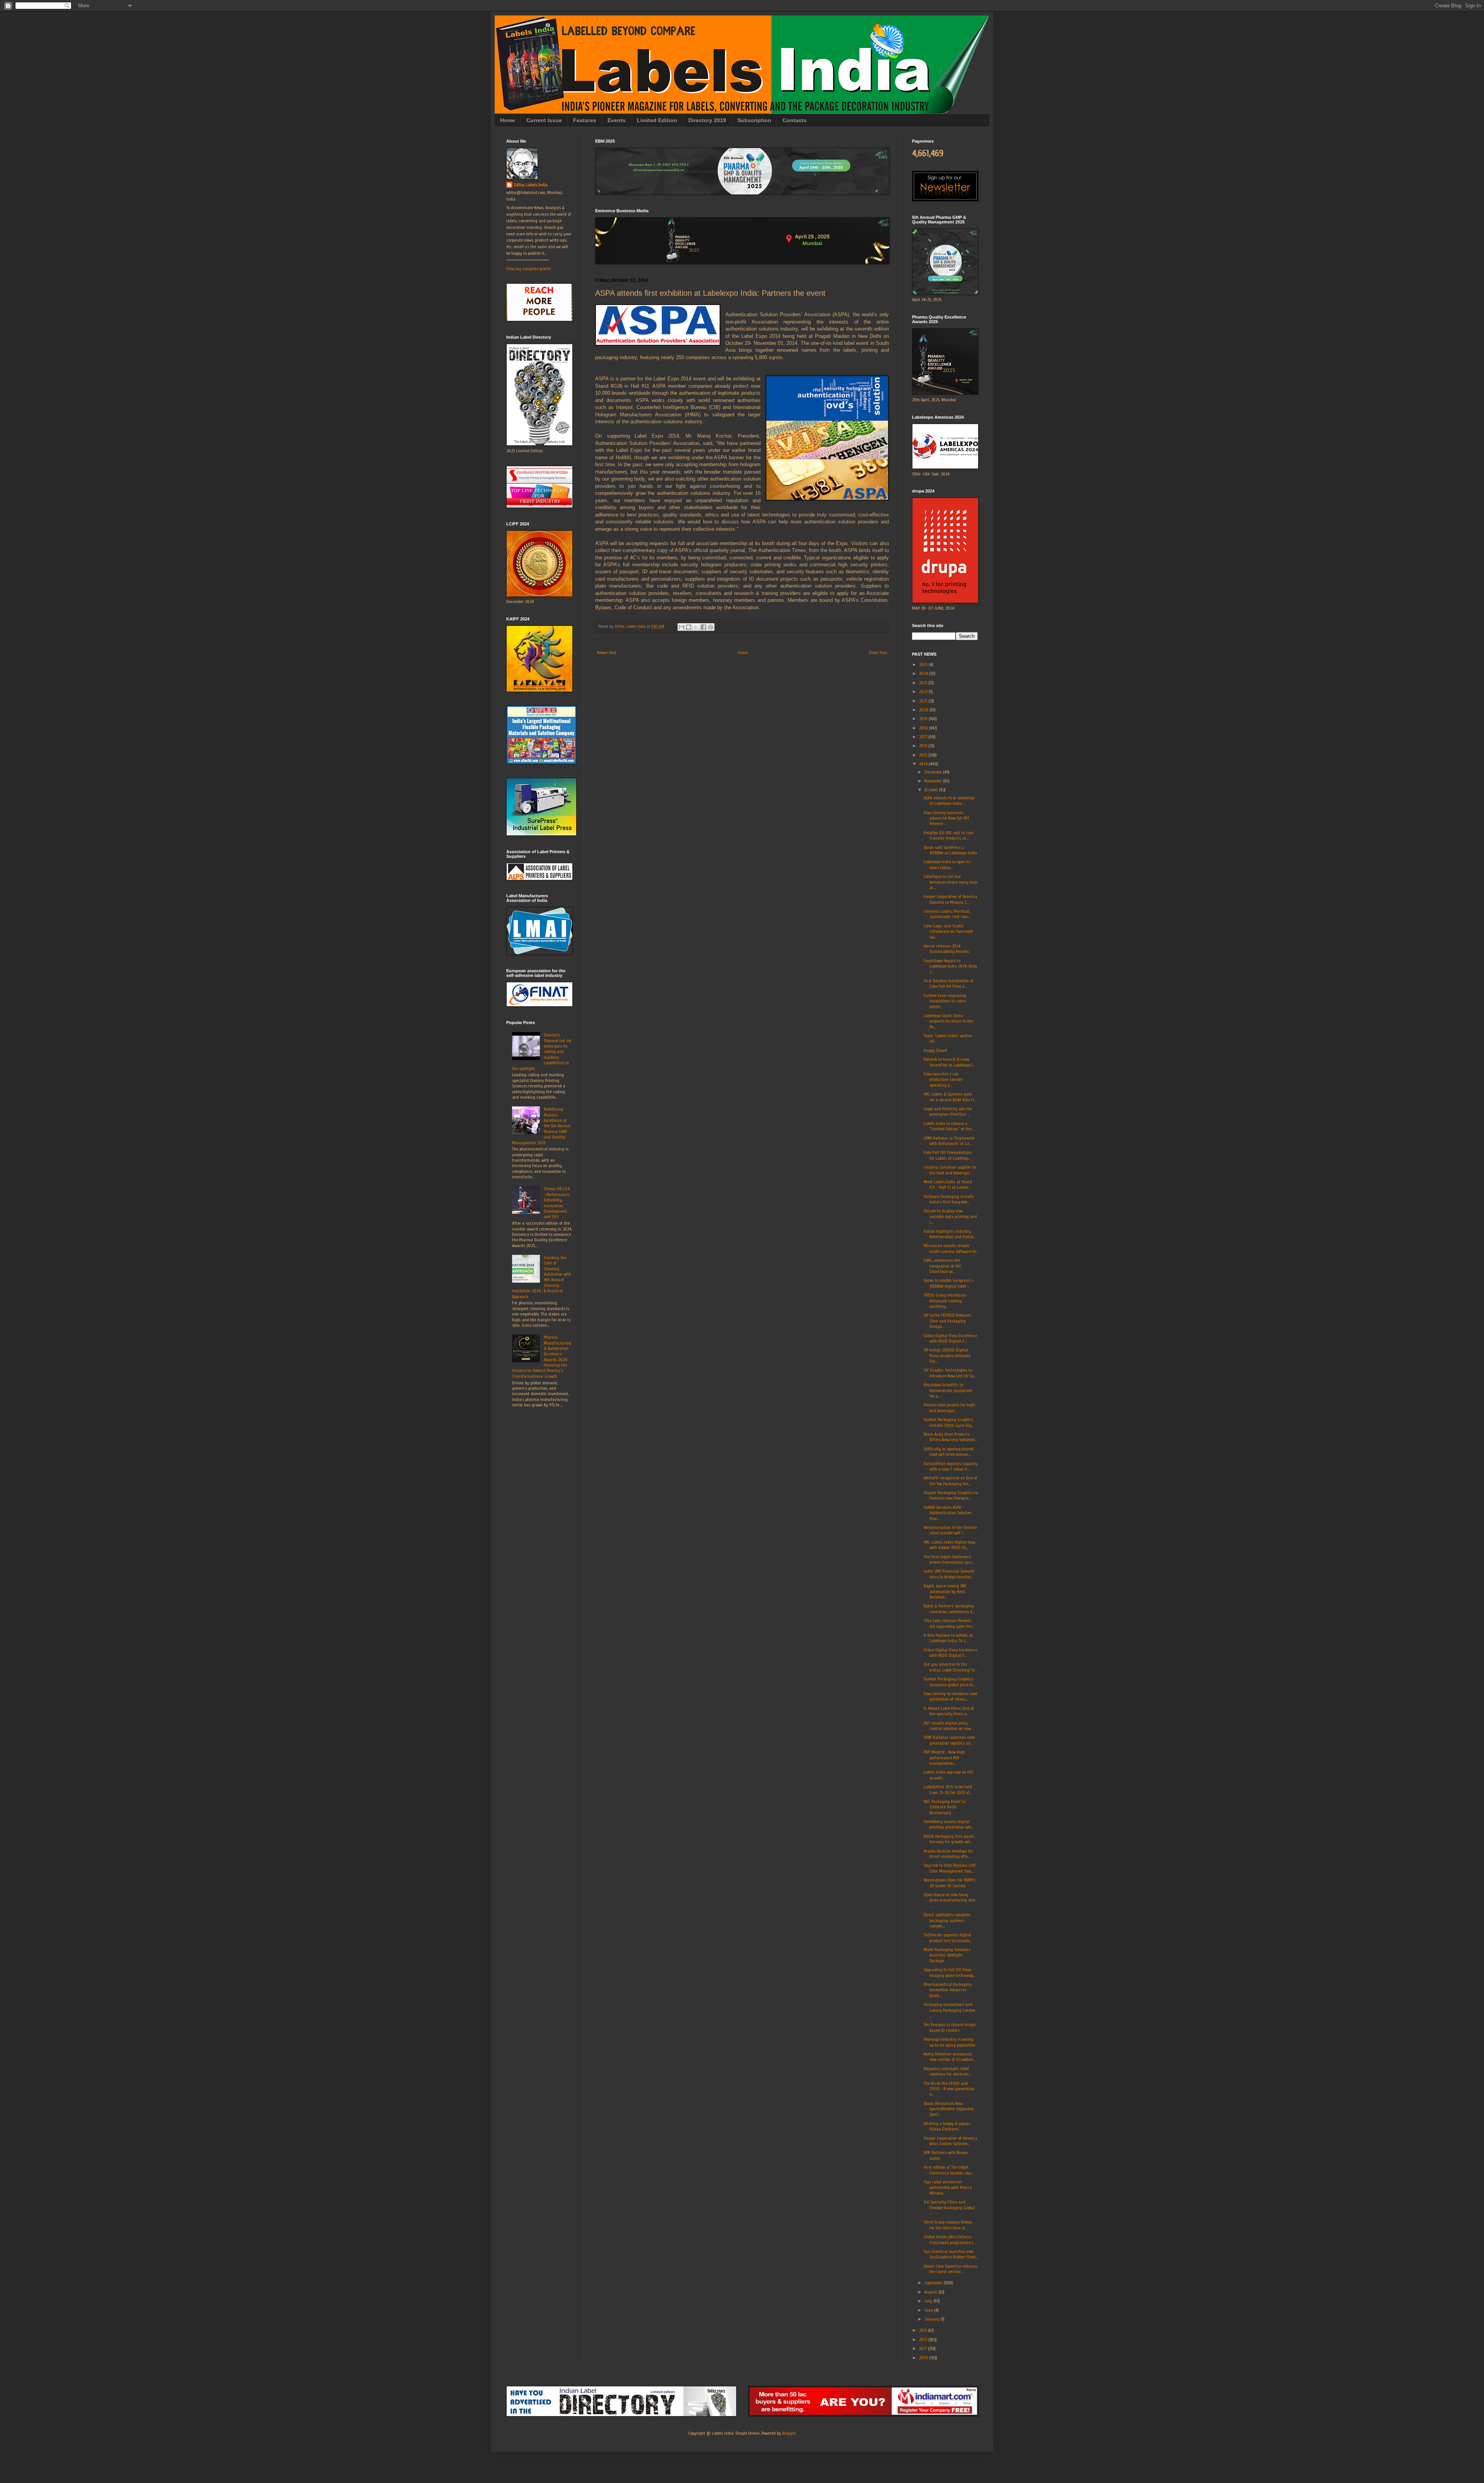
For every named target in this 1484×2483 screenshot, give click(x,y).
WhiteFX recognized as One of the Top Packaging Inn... (950, 1481)
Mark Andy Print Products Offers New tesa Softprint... (950, 1437)
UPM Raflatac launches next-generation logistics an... (950, 1740)
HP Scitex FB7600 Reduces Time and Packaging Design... (947, 1321)
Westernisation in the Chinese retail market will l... (950, 1530)
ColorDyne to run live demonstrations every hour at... (951, 882)
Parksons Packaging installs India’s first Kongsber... (949, 1199)
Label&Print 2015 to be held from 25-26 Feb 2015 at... (948, 1789)
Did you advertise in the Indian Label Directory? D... (950, 1667)
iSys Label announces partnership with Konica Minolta (948, 2187)
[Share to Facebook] (703, 627)
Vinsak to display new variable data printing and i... (950, 1216)
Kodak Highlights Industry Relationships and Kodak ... (950, 1234)
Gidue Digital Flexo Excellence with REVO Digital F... (950, 1338)
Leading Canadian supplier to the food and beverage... (950, 1170)
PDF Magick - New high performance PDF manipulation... (944, 1758)
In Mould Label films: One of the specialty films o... (949, 1711)
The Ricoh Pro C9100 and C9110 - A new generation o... (949, 2089)
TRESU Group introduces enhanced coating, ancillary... (945, 1301)
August (931, 2292)
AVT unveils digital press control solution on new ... (949, 1726)
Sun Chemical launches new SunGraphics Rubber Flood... (951, 2254)
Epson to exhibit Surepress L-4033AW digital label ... (949, 1283)
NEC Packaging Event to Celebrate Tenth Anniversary (945, 1807)
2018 (924, 728)
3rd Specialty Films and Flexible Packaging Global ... (949, 2208)
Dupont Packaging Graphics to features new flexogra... (951, 1495)
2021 (924, 701)
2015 (924, 755)
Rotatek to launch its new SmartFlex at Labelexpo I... (949, 1062)
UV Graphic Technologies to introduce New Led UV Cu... (950, 1373)
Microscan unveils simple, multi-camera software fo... (951, 1248)
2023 (924, 683)
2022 (924, 692)
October (932, 790)
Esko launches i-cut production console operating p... (943, 1080)
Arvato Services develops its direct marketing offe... (948, 1854)
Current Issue (544, 120)
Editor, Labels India (531, 185)
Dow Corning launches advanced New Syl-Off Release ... (946, 818)
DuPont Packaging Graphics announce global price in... (950, 1682)
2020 (924, 710)
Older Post (878, 653)
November (934, 781)
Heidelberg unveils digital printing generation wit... (948, 1824)
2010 (924, 2358)
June (929, 2310)
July (929, 2301)
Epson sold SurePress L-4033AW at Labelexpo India (950, 850)
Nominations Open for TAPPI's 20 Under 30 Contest (950, 1883)
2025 (924, 665)
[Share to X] (696, 627)
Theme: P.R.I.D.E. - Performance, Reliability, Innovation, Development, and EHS (557, 1203)
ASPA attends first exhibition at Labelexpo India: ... (949, 801)
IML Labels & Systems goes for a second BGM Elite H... (950, 1097)
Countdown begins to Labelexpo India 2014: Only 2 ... (950, 966)
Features (585, 120)
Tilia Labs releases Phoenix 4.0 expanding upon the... (949, 1623)
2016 (924, 746)
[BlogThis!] (689, 627)
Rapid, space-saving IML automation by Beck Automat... (945, 1591)
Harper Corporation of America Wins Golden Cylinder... (950, 2141)
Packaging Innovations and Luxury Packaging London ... (950, 2010)
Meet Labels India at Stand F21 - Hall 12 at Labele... (948, 1184)
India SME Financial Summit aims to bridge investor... (949, 1574)
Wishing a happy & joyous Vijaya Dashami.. (947, 2126)
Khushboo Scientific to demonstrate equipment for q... (948, 1390)
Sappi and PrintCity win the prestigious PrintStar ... (948, 1111)
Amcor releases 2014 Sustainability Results (946, 949)
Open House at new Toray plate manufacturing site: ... (950, 1900)
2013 (923, 2330)
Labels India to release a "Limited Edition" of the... (949, 1126)
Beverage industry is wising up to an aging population (950, 2042)
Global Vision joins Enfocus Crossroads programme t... (950, 2239)
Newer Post (607, 653)
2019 (924, 719)
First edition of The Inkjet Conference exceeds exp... (948, 2170)
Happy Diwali (935, 1050)
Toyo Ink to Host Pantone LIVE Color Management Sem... (950, 1868)
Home (508, 120)
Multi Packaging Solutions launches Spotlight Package (947, 1955)
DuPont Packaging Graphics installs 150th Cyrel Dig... (949, 1422)
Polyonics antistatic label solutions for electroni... (947, 2071)
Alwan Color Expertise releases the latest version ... (950, 2269)
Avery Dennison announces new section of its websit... (950, 2057)
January (933, 2319)
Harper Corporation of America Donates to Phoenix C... (950, 899)
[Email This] (681, 627)
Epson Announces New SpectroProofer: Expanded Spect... (949, 2109)
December (934, 772)
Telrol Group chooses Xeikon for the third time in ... (948, 2225)
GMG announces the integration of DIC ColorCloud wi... (942, 1266)
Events (617, 120)
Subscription (754, 120)
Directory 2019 (707, 120)
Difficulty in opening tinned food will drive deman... (949, 1452)
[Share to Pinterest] (711, 627)
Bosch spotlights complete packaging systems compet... (947, 1920)
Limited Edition (657, 120)
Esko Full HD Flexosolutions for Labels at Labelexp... (948, 1155)
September (934, 2283)
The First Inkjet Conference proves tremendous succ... (949, 1559)
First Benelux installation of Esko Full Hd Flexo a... (949, 983)
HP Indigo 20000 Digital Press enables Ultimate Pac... (947, 1356)
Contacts (795, 120)
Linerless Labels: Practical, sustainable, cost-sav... (947, 914)
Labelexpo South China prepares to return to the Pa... (948, 1021)
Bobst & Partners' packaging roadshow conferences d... (949, 1609)
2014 (924, 764)
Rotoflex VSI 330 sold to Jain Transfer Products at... (949, 835)
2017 (924, 737)
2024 (924, 673)
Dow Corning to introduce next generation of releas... (950, 1696)
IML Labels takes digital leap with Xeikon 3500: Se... (949, 1545)
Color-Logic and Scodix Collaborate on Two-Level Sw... (948, 931)
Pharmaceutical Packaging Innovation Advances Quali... (948, 1990)
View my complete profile (528, 269)
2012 (924, 2340)
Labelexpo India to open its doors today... (947, 864)
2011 (923, 2348)
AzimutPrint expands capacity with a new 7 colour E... (951, 1466)
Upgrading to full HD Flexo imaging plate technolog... (950, 1972)
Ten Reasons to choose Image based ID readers (950, 2027)
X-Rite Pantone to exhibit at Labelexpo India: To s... (948, 1638)
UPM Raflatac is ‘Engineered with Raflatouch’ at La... (949, 1141)
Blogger (789, 2433)
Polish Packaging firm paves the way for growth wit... (949, 1839)
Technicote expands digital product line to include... (948, 1938)
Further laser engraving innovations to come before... (945, 1001)
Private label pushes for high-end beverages (950, 1408)
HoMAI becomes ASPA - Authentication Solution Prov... (948, 1513)
